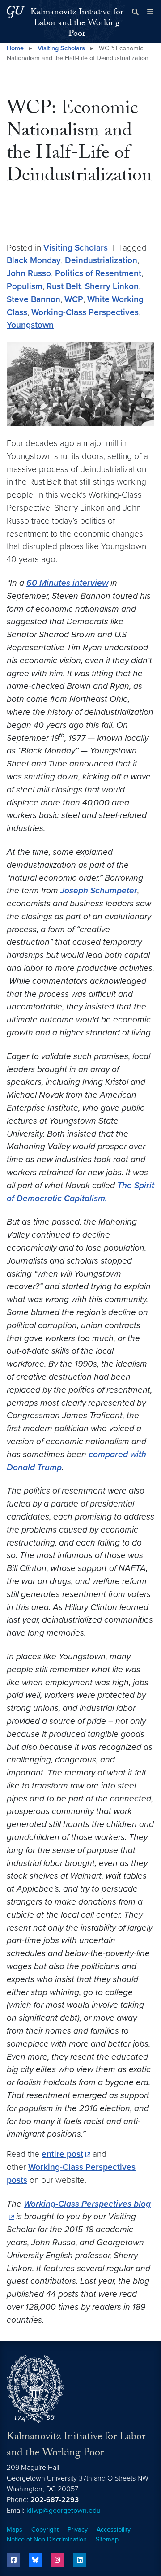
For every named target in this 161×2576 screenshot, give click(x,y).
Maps (15, 2530)
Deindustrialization (101, 260)
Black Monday (34, 260)
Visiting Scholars (61, 48)
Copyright (45, 2530)
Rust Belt (64, 286)
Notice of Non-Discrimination (47, 2539)
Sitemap (107, 2539)
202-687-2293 (55, 2500)
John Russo (29, 273)
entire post (62, 2154)
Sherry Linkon (112, 286)
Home (15, 48)
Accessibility (114, 2530)
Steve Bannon (34, 299)
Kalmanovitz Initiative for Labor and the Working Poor (77, 24)
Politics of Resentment (98, 273)
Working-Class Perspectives (85, 312)
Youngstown (30, 325)
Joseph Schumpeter (99, 890)
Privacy (78, 2530)
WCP (74, 299)
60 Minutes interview (67, 583)
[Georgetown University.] (16, 12)
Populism (25, 286)
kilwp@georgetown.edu (64, 2511)
